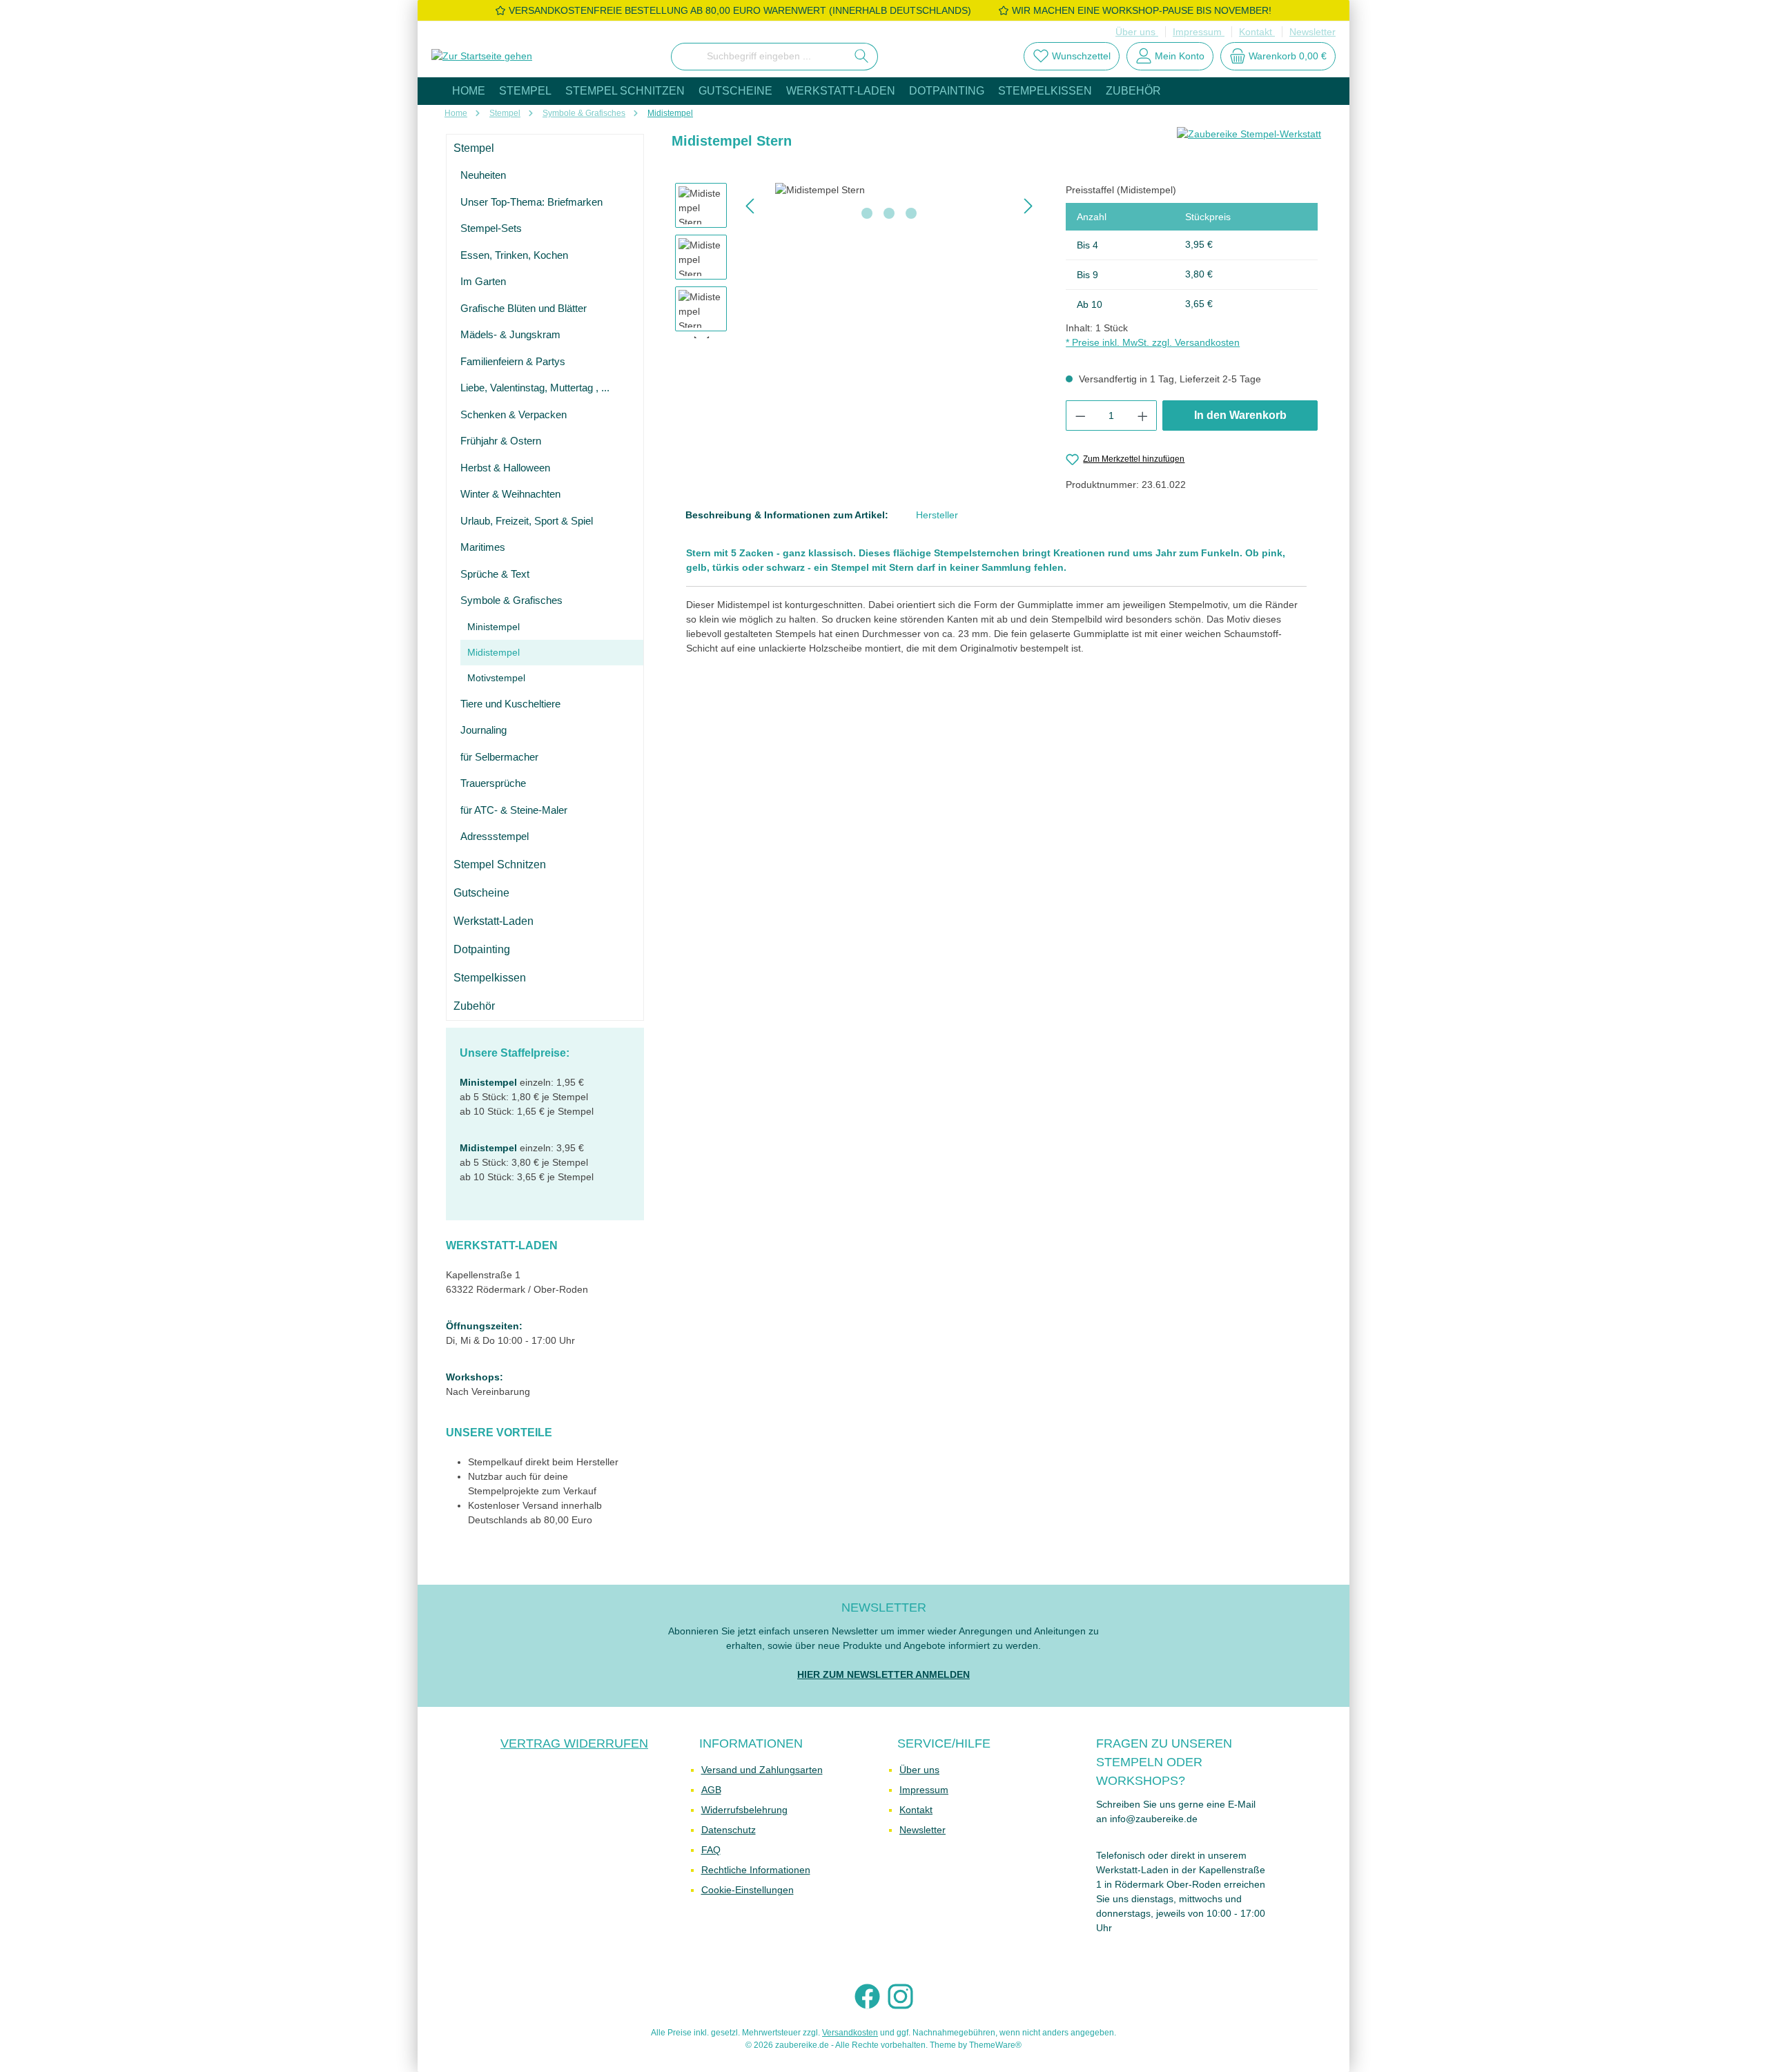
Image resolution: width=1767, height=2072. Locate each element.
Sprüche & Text (495, 574)
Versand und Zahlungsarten (762, 1770)
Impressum (1199, 32)
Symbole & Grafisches (511, 600)
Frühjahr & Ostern (501, 441)
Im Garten (483, 281)
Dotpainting (482, 949)
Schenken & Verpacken (514, 414)
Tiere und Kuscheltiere (510, 704)
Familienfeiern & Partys (513, 361)
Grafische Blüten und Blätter (524, 308)
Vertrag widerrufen (574, 1743)
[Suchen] (862, 57)
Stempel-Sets (491, 228)
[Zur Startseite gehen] (482, 57)
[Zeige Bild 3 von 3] (911, 213)
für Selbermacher (499, 757)
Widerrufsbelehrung (744, 1810)
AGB (711, 1790)
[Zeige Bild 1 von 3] (867, 213)
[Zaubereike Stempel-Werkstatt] (1249, 146)
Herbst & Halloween (505, 468)
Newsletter (1312, 32)
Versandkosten (850, 2033)
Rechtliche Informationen (756, 1870)
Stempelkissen (490, 978)
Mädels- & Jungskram (510, 334)
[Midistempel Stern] (889, 190)
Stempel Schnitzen (500, 864)
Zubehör (474, 1006)
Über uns (1137, 32)
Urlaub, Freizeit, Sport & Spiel (527, 521)
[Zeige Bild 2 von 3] (889, 213)
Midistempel (494, 652)
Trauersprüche (493, 783)
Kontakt (1257, 32)
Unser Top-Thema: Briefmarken (531, 202)
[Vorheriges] (751, 206)
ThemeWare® (995, 2045)
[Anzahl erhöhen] (1143, 416)
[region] (857, 261)
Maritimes (483, 547)
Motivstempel (496, 678)
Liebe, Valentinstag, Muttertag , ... (535, 388)
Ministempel (494, 627)
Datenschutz (729, 1830)
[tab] (787, 515)
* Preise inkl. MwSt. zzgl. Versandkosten (1153, 342)
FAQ (711, 1850)
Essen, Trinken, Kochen (514, 255)
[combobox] (759, 57)
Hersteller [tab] (937, 515)
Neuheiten (483, 175)
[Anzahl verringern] (1080, 416)
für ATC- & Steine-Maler (514, 810)
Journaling (484, 730)
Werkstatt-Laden (494, 921)
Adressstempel (495, 836)
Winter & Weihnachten (510, 494)
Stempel (474, 148)
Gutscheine (481, 893)
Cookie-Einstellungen (748, 1890)
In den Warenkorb (1240, 415)
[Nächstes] (1028, 206)
